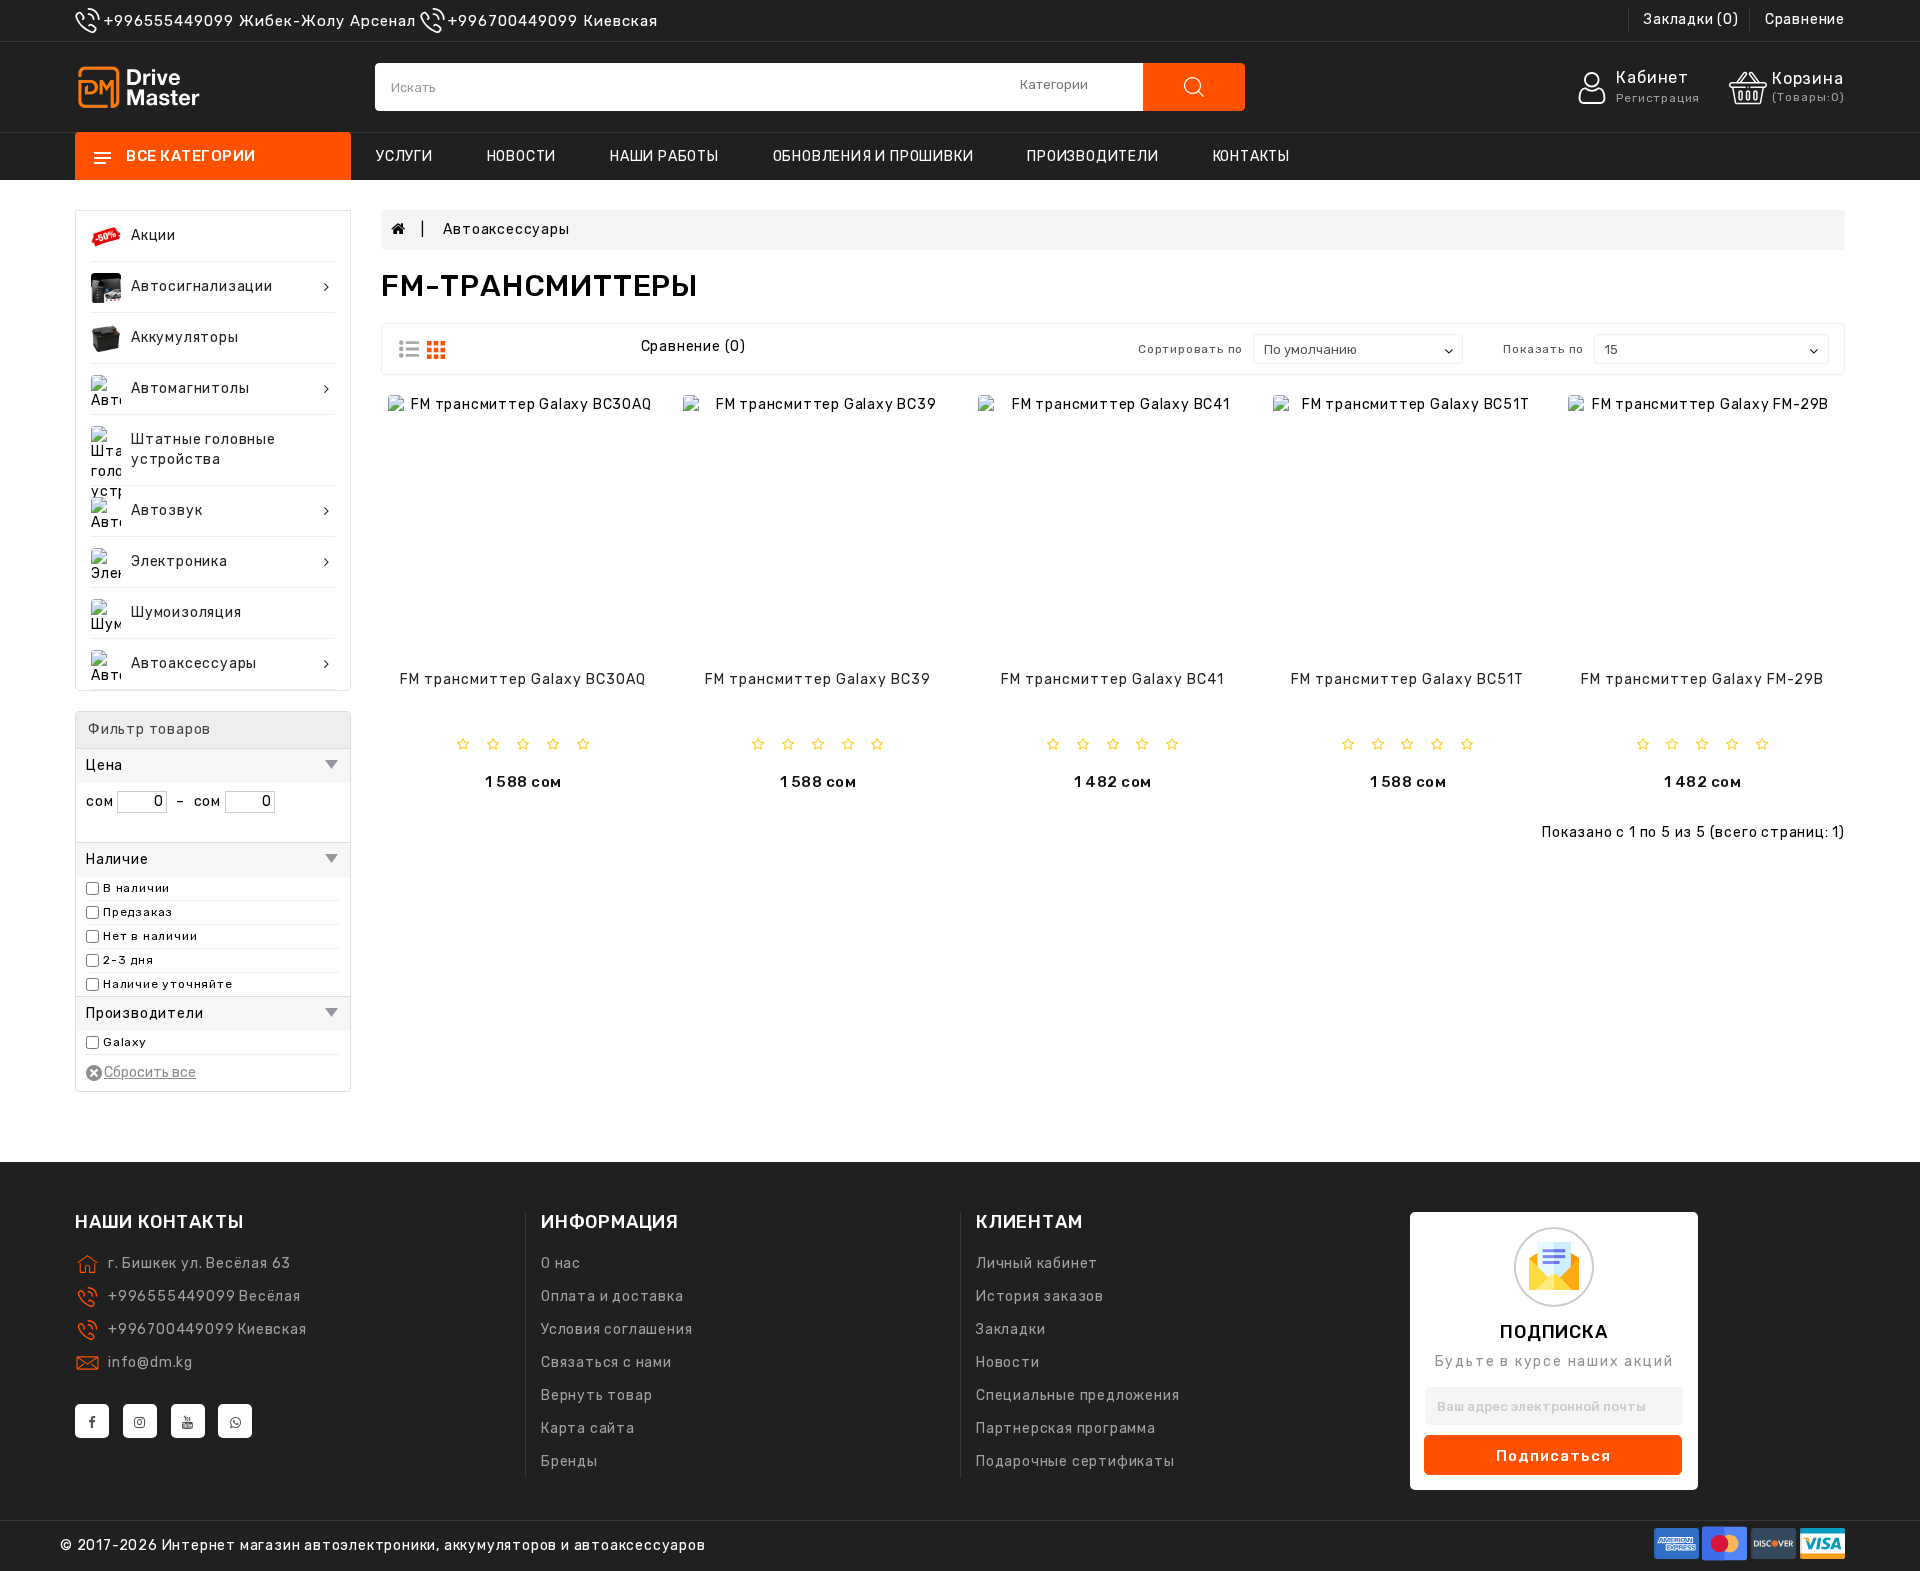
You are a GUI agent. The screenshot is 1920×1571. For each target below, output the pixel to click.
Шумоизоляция (186, 612)
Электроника (179, 561)
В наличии (136, 888)
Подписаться (1553, 1456)
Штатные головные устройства (203, 449)
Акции (153, 235)
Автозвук (166, 510)
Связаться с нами (606, 1362)
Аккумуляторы (185, 337)
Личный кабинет (1037, 1263)
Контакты (1251, 156)
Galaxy (125, 1042)
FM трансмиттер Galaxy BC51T (1407, 679)
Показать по (1543, 349)
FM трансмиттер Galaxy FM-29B (1702, 679)
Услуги (404, 156)
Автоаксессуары (194, 663)
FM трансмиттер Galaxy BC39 (818, 679)
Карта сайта (588, 1428)
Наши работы (664, 156)
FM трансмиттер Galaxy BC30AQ (523, 679)
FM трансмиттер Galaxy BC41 (1112, 679)
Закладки (1010, 1329)
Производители (1092, 156)
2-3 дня (128, 960)
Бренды (569, 1461)
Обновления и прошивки (873, 156)
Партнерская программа (1066, 1428)
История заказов (1040, 1296)
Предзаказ (138, 912)
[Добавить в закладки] (492, 527)
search (1194, 87)
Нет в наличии (150, 936)
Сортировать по (1190, 349)
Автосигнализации (202, 286)
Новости (522, 156)
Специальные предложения (1077, 1395)
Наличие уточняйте (168, 984)
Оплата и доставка (612, 1296)
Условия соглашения (616, 1329)
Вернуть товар (596, 1395)
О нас (561, 1263)
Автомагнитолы (190, 388)
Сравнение (1805, 19)
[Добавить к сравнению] (543, 527)
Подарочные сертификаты (1075, 1461)
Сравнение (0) (693, 346)
